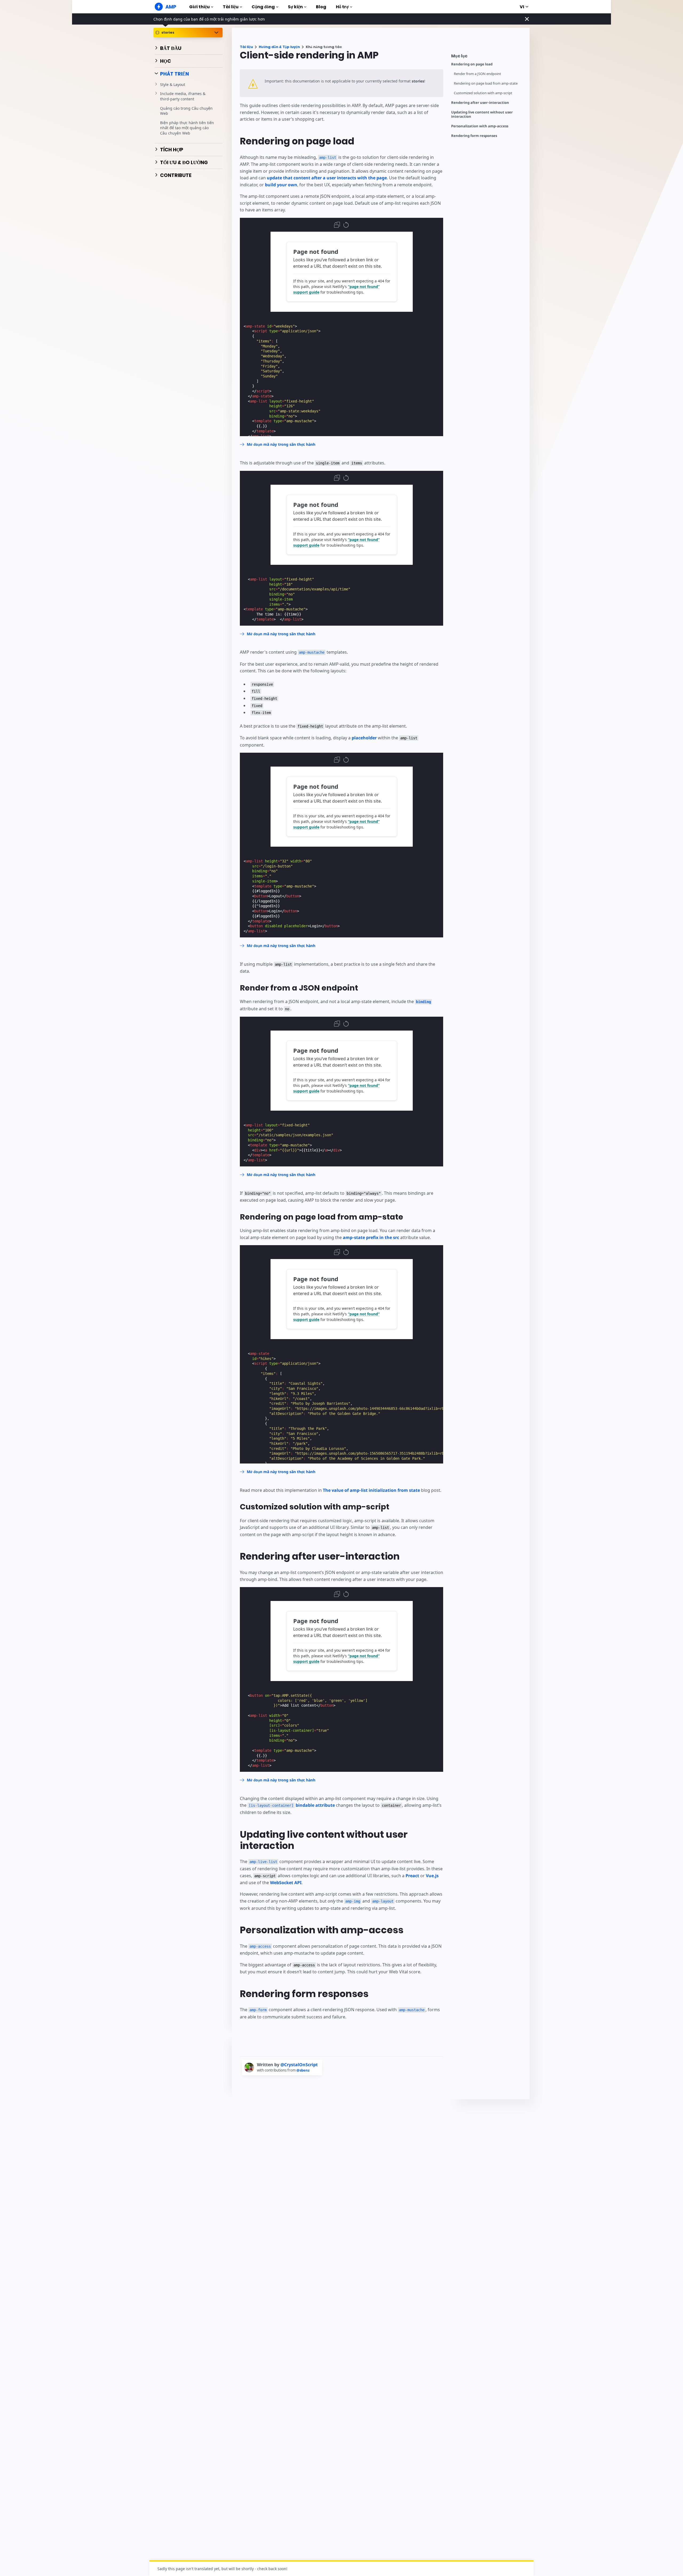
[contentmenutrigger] (488, 57)
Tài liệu (231, 7)
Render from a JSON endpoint (477, 74)
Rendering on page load (472, 64)
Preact (412, 1876)
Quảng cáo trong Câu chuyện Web (186, 111)
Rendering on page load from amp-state (486, 83)
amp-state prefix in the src (371, 1237)
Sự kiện (295, 7)
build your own (281, 185)
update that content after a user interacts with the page (327, 178)
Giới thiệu (199, 7)
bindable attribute (292, 1805)
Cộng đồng (263, 7)
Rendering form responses (474, 136)
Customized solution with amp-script (483, 93)
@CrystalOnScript (299, 2065)
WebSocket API (286, 1883)
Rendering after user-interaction (480, 103)
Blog (321, 7)
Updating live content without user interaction (482, 114)
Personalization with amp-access (480, 126)
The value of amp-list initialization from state (371, 1490)
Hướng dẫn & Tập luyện (279, 47)
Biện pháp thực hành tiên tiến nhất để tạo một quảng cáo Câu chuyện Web (187, 128)
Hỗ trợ (342, 7)
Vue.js (432, 1876)
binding (423, 1002)
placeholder (364, 738)
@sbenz (303, 2070)
